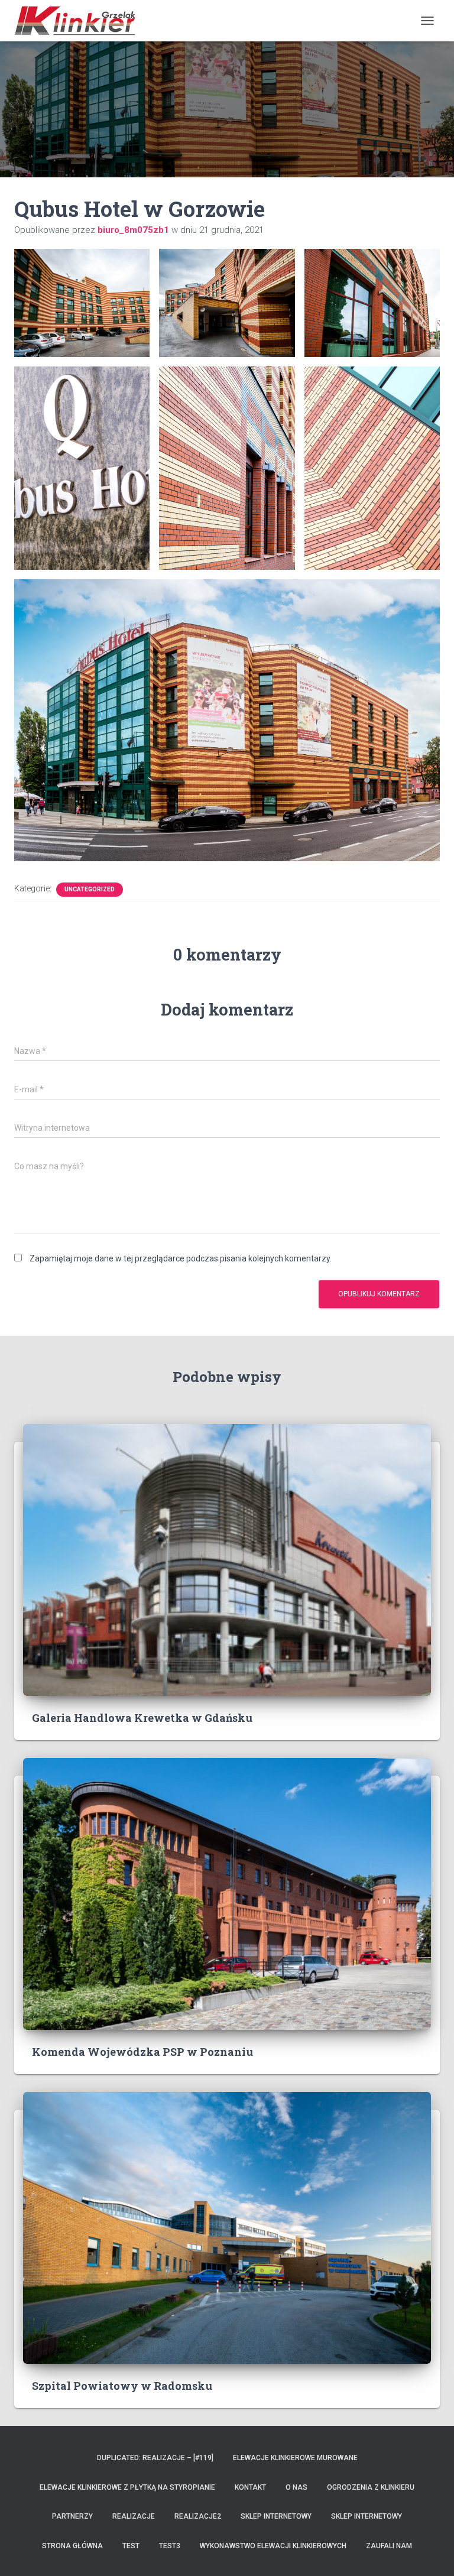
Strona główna (72, 2546)
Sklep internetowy (276, 2516)
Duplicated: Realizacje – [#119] (155, 2458)
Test (131, 2546)
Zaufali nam (389, 2546)
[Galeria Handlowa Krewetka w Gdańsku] (227, 1559)
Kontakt (250, 2487)
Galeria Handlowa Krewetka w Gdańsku (142, 1718)
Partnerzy (72, 2516)
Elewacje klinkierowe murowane (295, 2458)
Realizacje (134, 2516)
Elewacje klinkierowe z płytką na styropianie (127, 2487)
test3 (170, 2546)
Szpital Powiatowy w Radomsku (122, 2386)
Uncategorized (90, 889)
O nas (296, 2487)
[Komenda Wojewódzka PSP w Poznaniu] (227, 1893)
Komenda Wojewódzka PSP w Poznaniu (142, 2052)
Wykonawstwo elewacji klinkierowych (273, 2546)
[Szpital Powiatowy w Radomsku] (227, 2227)
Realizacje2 (198, 2516)
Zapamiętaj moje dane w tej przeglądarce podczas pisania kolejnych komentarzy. (181, 1258)
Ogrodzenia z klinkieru (371, 2487)
